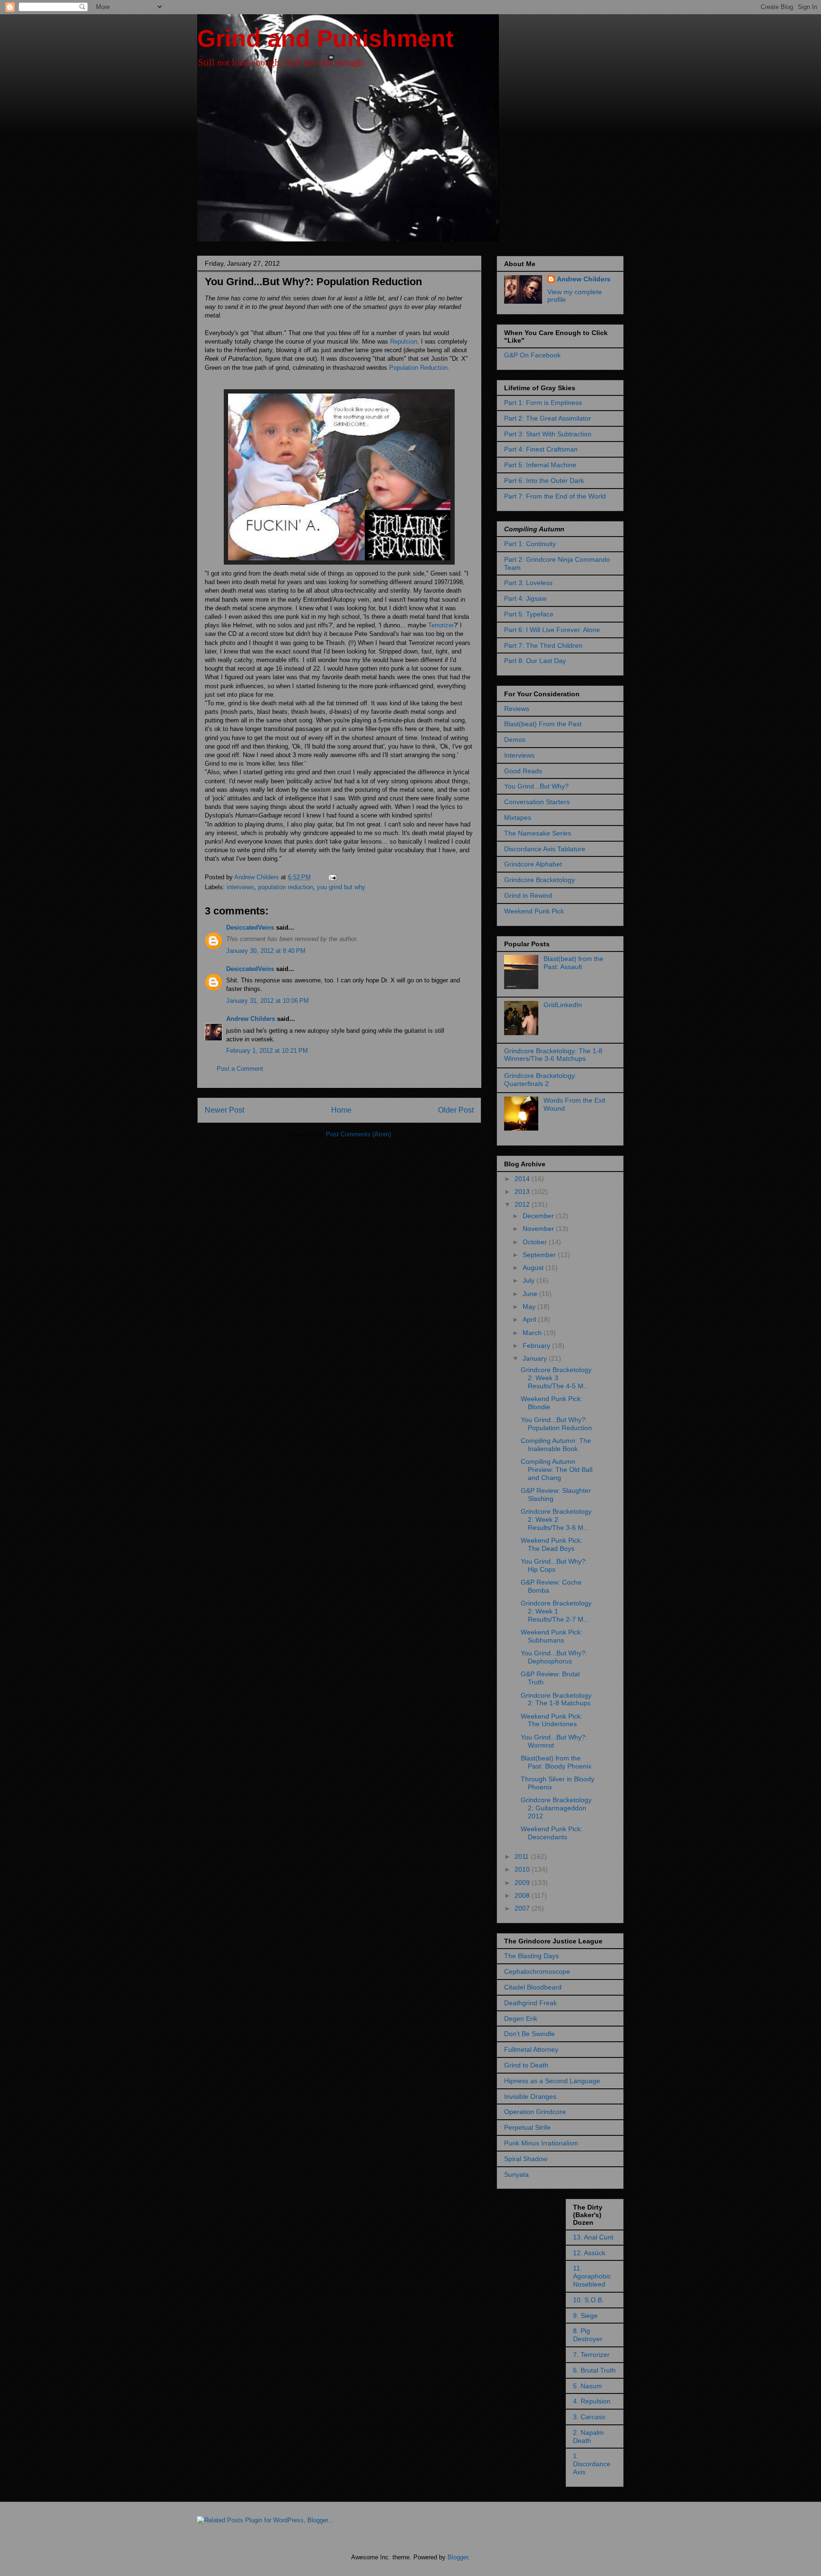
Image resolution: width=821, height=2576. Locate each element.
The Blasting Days (531, 1956)
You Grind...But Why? (536, 786)
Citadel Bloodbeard (533, 1987)
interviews (240, 887)
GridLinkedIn (563, 1005)
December (539, 1216)
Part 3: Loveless (528, 583)
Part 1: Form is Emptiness (543, 403)
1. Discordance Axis (592, 2464)
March (533, 1333)
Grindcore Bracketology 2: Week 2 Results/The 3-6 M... (556, 1519)
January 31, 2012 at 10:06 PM (267, 1001)
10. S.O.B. (588, 2300)
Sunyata (516, 2174)
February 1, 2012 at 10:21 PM (267, 1051)
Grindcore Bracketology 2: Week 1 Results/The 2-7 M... (556, 1611)
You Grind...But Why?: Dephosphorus (554, 1657)
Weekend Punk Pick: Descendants (552, 1833)
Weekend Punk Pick (534, 911)
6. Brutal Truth (594, 2370)
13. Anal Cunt (593, 2237)
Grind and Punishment (325, 38)
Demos (515, 740)
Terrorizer (441, 625)
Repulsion (404, 341)
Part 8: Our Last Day (535, 661)
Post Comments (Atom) (358, 1134)
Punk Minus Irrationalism (541, 2143)
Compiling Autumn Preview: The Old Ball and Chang (557, 1470)
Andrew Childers (251, 1019)
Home (341, 1110)
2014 (523, 1179)
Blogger (458, 2557)
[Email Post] (332, 877)
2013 (523, 1192)
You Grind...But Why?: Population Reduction (556, 1424)
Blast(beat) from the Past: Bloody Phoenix (556, 1762)
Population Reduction (418, 368)
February (537, 1346)
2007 (523, 1908)
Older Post (456, 1110)
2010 (523, 1869)
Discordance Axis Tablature (545, 849)
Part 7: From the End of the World (555, 496)
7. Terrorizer (591, 2355)
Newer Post (224, 1110)
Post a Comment (240, 1069)
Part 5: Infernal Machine (540, 465)
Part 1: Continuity (530, 544)
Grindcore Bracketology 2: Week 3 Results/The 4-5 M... (556, 1378)
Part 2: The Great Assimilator (548, 418)
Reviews (517, 709)
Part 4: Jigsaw (525, 598)
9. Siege (585, 2316)
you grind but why (341, 887)
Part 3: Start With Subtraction (548, 434)
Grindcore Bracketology (539, 880)
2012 (523, 1204)
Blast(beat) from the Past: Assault (573, 963)
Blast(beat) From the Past (543, 724)
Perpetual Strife (527, 2127)
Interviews (519, 755)
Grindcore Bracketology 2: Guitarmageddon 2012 (556, 1808)
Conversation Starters (537, 802)
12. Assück (589, 2253)
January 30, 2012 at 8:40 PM (266, 951)
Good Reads (523, 771)
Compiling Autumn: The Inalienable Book (556, 1445)
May (530, 1307)
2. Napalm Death (588, 2437)
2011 (523, 1856)
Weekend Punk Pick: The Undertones (552, 1720)
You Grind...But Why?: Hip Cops (554, 1565)
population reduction (286, 887)
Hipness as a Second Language (552, 2081)
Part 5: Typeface (529, 614)
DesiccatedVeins (250, 928)
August (534, 1268)
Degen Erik (521, 2019)
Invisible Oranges (530, 2096)
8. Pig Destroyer (588, 2335)
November (539, 1229)
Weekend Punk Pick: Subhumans (552, 1636)
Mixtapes (518, 817)
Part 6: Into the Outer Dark (544, 481)
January (536, 1358)
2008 (523, 1895)
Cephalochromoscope (537, 1971)
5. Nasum (587, 2386)
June (531, 1294)
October (536, 1242)
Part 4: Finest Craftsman (541, 449)
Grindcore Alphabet (533, 864)
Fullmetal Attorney (531, 2049)
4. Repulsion (592, 2401)
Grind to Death (526, 2065)
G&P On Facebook (532, 355)
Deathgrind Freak (530, 2003)
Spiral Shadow (526, 2159)
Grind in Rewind (528, 895)
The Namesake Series (538, 833)
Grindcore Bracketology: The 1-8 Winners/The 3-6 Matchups (553, 1055)
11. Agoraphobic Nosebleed (592, 2276)
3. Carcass (589, 2417)
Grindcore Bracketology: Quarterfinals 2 (540, 1080)
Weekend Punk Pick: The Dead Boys (552, 1544)
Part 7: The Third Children (543, 645)
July (530, 1280)
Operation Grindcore (535, 2112)
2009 (523, 1883)
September (540, 1255)
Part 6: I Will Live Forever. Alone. (553, 630)
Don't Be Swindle (530, 2034)
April (530, 1319)
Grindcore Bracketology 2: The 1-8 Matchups (556, 1699)
